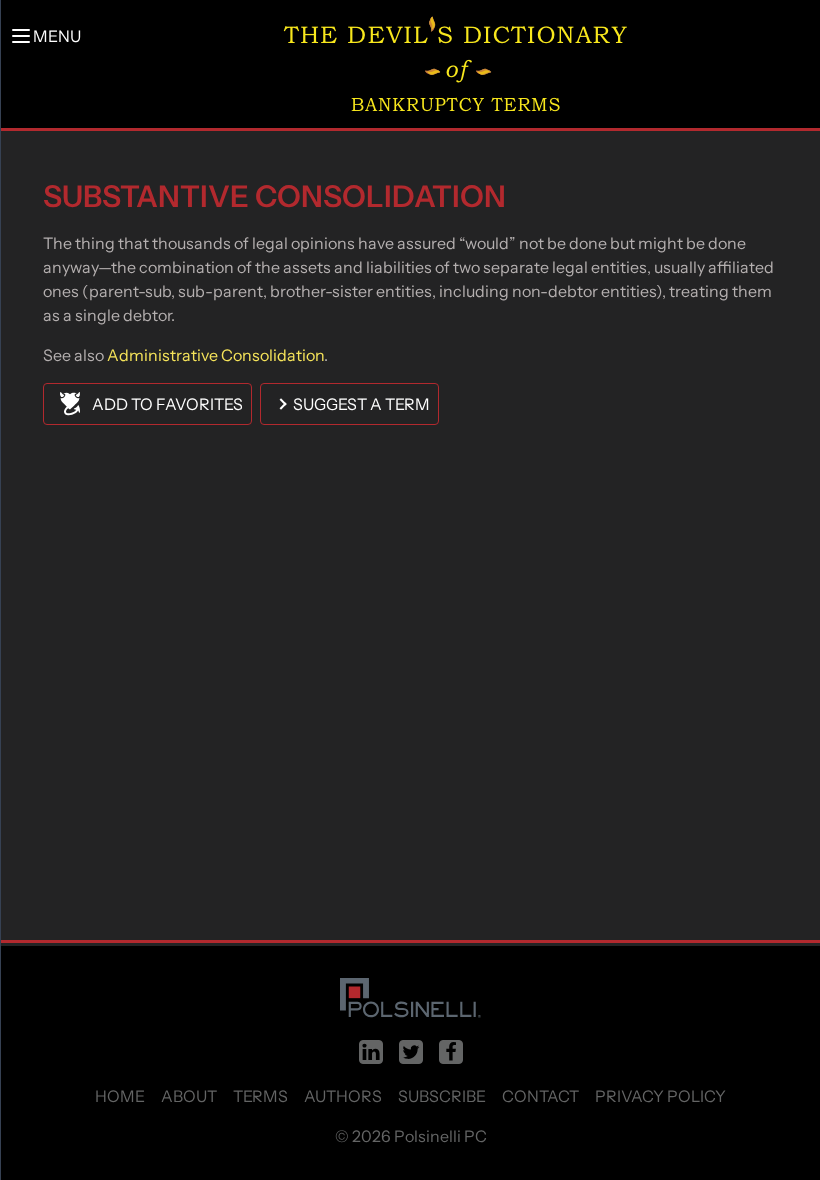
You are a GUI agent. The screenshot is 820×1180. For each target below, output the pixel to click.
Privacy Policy (660, 1096)
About (189, 1096)
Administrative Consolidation (215, 355)
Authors (343, 1096)
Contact (540, 1096)
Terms (260, 1096)
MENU (57, 36)
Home (120, 1096)
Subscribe (442, 1096)
